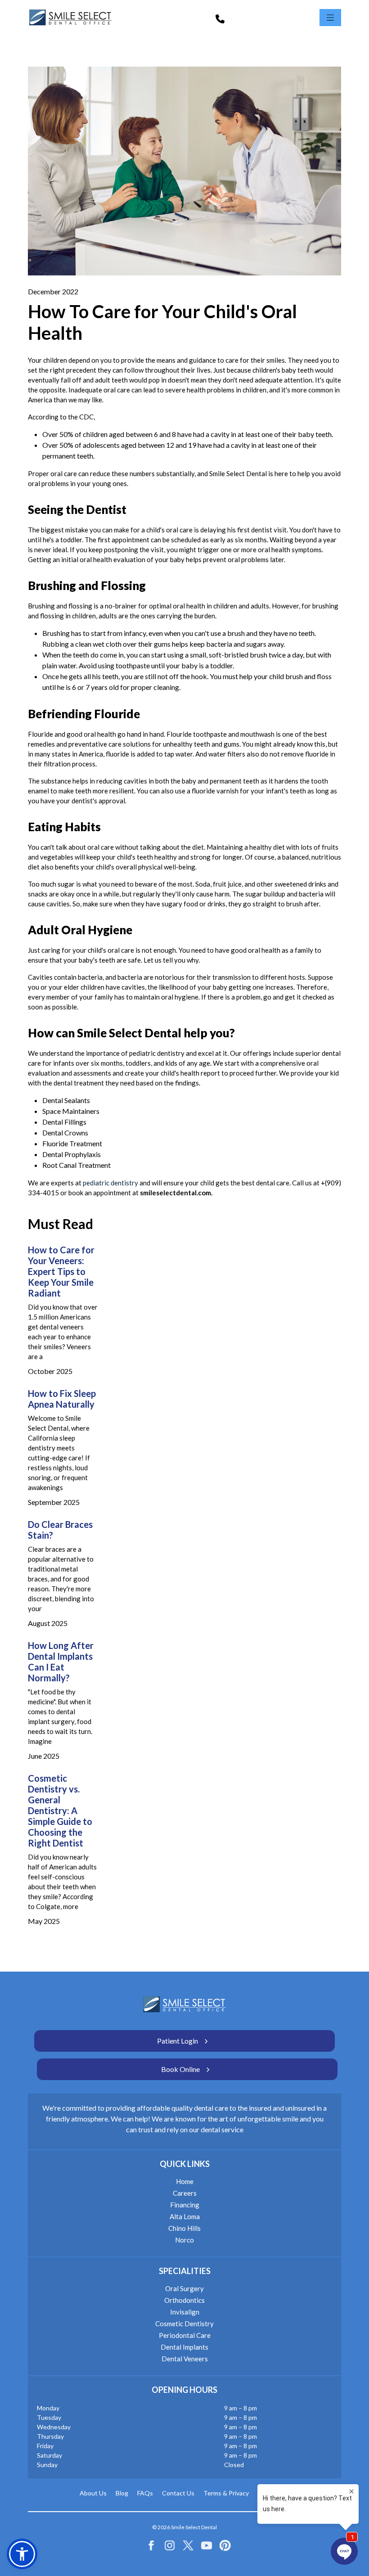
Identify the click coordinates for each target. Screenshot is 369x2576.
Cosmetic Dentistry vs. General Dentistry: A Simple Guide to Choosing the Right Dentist (60, 1810)
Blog (122, 2493)
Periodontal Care (185, 2335)
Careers (185, 2193)
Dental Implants (184, 2347)
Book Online (180, 2069)
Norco (184, 2240)
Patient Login (178, 2041)
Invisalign (185, 2312)
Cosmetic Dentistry (184, 2324)
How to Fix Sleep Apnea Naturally (62, 1399)
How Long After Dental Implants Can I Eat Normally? (61, 1662)
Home (185, 2181)
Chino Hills (184, 2228)
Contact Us (178, 2493)
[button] (22, 2554)
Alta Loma (185, 2216)
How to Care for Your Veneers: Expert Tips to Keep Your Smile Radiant (61, 1271)
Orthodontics (184, 2300)
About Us (93, 2493)
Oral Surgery (184, 2288)
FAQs (145, 2493)
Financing (185, 2205)
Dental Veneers (185, 2359)
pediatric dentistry (110, 1183)
